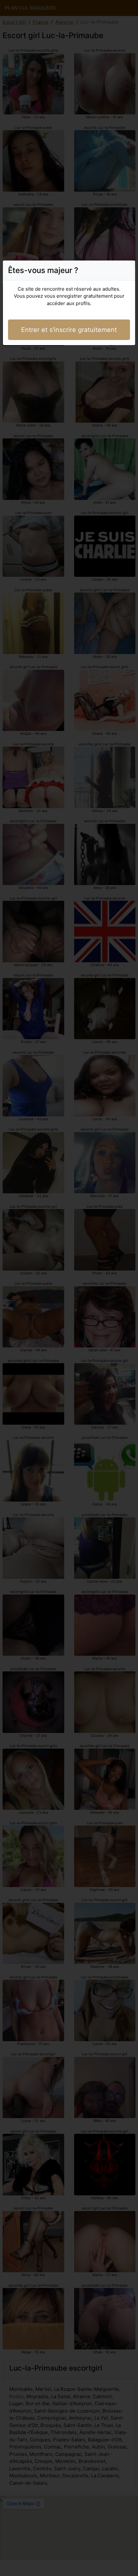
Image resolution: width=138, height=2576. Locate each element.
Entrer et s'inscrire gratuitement (69, 330)
